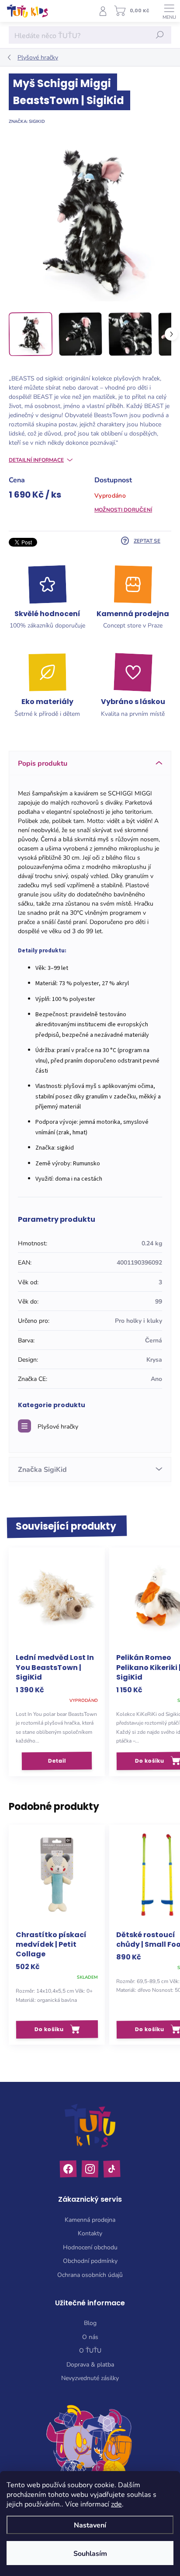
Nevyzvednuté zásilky (90, 2378)
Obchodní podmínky (90, 2261)
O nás (90, 2337)
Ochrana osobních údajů (90, 2274)
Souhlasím (90, 2553)
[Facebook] (68, 2169)
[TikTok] (112, 2169)
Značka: (27, 121)
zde (116, 2504)
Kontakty (90, 2233)
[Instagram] (90, 2169)
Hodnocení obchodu (90, 2247)
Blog (90, 2323)
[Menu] (169, 11)
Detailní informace (36, 460)
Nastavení (90, 2525)
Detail (57, 1760)
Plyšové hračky (58, 1426)
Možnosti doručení (123, 509)
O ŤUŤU (90, 2350)
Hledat (160, 35)
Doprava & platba (90, 2364)
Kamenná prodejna (90, 2219)
